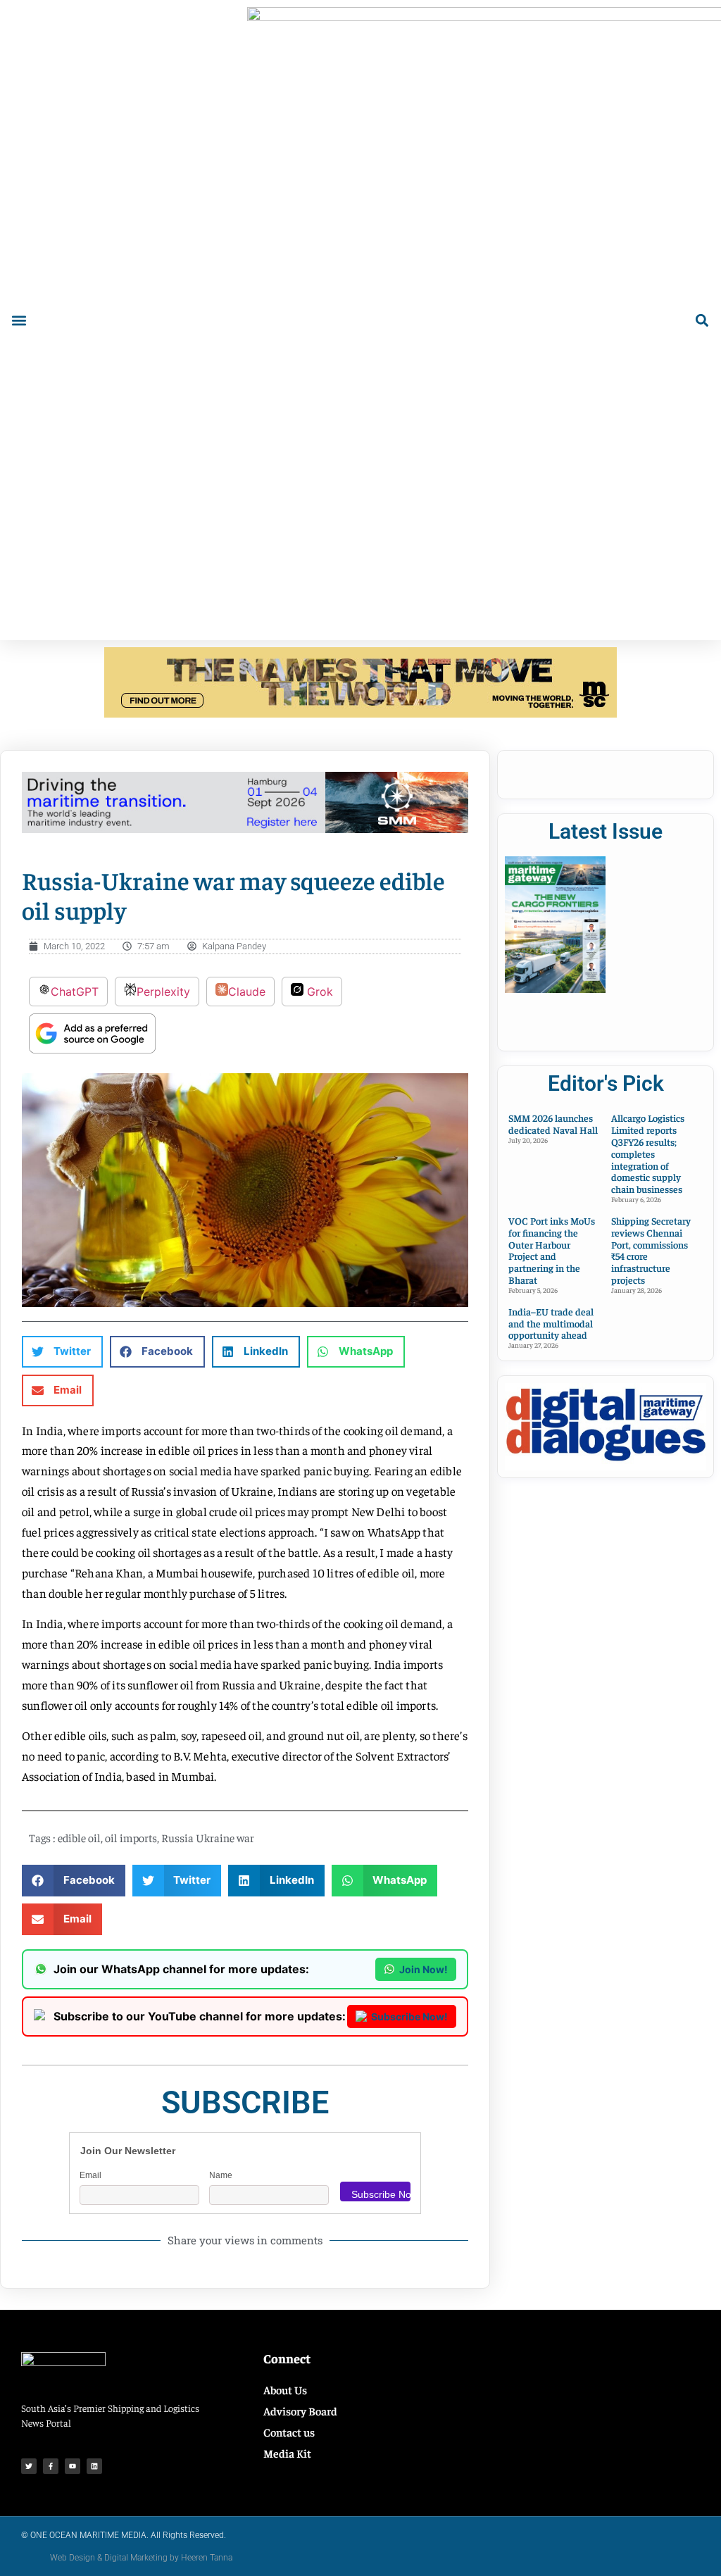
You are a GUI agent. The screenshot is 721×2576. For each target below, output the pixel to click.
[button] (19, 320)
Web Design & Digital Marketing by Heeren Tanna (141, 2558)
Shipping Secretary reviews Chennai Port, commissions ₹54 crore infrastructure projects (651, 1250)
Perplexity (163, 992)
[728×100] (360, 713)
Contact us (289, 2432)
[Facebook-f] (51, 2466)
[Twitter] (29, 2466)
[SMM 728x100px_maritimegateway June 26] (245, 829)
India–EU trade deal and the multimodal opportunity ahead (551, 1323)
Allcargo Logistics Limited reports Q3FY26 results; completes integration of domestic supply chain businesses (648, 1153)
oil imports (131, 1837)
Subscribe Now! (409, 2017)
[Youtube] (73, 2466)
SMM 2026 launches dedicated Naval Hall (553, 1124)
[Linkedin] (94, 2466)
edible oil (79, 1837)
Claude (247, 992)
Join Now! (424, 1969)
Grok (318, 992)
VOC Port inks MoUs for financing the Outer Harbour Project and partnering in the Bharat (552, 1250)
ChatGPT (75, 992)
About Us (285, 2389)
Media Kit (287, 2453)
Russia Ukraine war (208, 1837)
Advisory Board (300, 2411)
